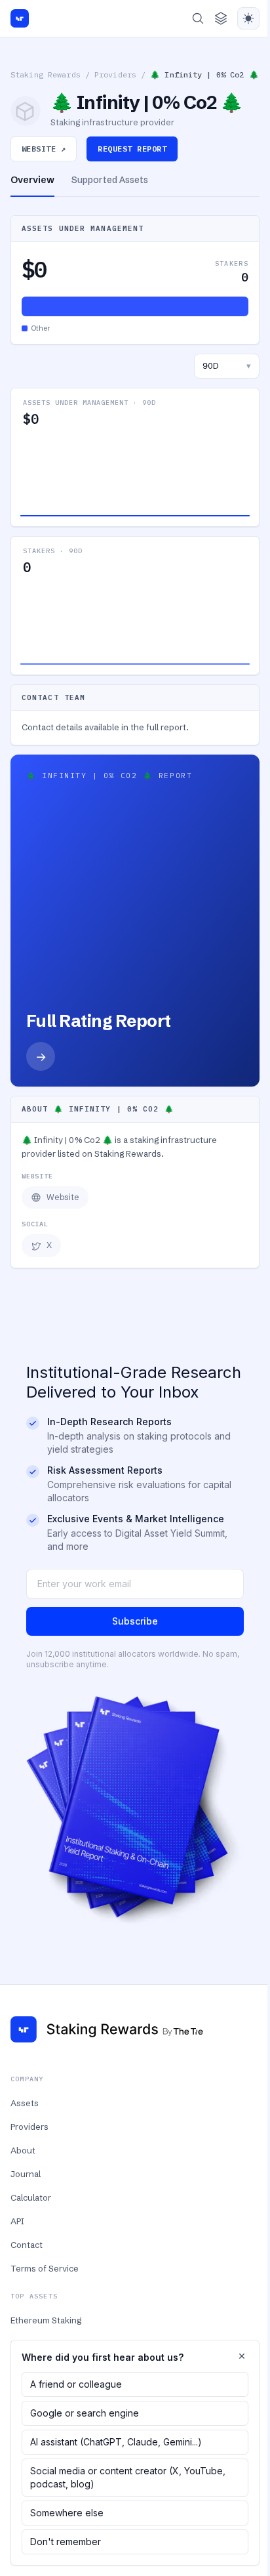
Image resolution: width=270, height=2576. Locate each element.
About (23, 2150)
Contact (27, 2245)
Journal (26, 2174)
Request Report (132, 149)
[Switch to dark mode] (248, 18)
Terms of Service (45, 2268)
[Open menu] (221, 18)
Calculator (31, 2197)
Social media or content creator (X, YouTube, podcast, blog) (128, 2477)
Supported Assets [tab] (110, 180)
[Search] (198, 18)
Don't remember (66, 2542)
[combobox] (227, 366)
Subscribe (135, 1621)
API (17, 2221)
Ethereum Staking (46, 2320)
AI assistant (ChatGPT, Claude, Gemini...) (116, 2442)
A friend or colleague (76, 2384)
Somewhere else (67, 2513)
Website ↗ (44, 149)
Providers (115, 74)
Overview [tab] (32, 180)
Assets (25, 2103)
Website (63, 1197)
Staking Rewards (46, 74)
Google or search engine (85, 2413)
